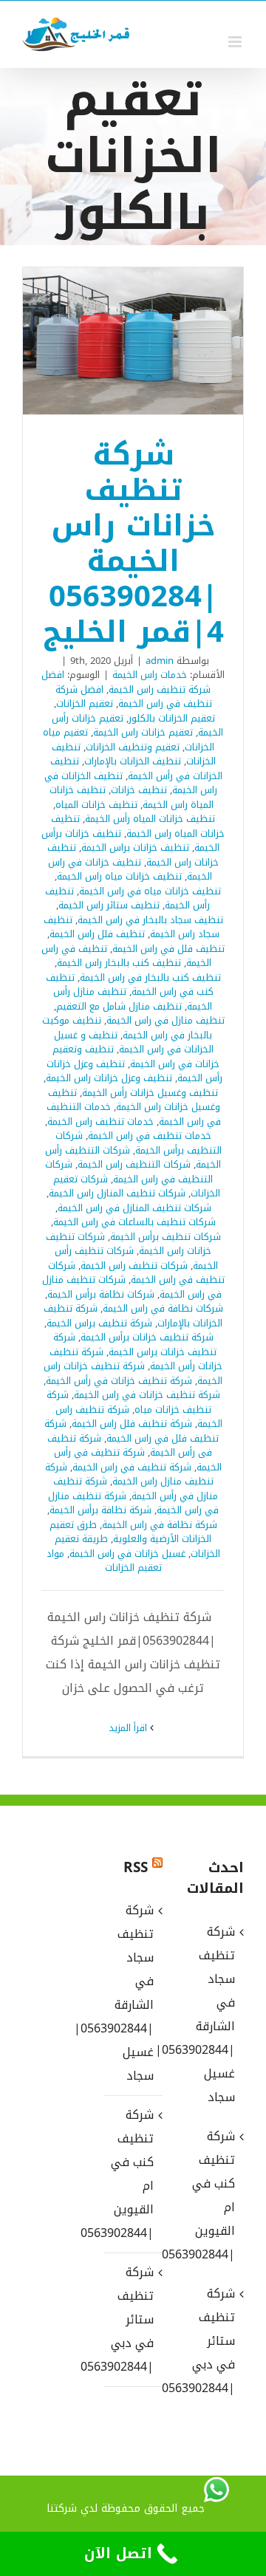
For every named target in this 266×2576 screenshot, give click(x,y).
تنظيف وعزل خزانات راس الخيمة (109, 1078)
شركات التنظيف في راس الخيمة (129, 1172)
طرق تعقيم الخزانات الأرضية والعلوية (131, 1532)
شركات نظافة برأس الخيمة (101, 1294)
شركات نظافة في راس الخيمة (163, 1308)
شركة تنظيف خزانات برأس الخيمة (147, 1337)
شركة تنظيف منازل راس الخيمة (129, 1474)
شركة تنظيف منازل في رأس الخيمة (136, 1489)
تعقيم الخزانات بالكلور (172, 718)
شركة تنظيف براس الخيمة (99, 1323)
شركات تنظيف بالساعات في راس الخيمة (134, 1222)
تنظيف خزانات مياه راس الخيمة (119, 876)
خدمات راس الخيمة (150, 675)
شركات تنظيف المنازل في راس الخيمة (134, 1208)
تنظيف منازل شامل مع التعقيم (119, 1006)
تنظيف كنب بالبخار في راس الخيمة (150, 977)
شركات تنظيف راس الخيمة (134, 1265)
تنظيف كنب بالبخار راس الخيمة (119, 963)
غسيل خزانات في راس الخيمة (127, 1554)
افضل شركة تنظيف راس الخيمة (126, 682)
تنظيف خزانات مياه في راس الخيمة (150, 891)
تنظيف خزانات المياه (96, 805)
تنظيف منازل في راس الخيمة (166, 1020)
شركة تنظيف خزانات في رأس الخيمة (119, 1381)
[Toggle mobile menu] (236, 42)
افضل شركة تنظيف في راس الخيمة (134, 697)
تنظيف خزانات (139, 790)
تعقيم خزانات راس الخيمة (143, 732)
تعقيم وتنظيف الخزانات (133, 747)
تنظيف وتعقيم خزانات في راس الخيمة (136, 1056)
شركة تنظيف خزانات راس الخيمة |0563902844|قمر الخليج (153, 341)
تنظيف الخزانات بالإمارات (133, 761)
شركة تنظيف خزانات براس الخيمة (135, 1344)
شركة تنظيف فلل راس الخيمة (132, 1424)
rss (136, 1868)
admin (160, 661)
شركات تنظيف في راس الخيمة (136, 1273)
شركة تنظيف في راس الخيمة (132, 1467)
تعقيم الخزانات (85, 703)
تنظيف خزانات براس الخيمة (135, 847)
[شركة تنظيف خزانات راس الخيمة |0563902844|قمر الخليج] (133, 341)
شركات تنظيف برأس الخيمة (166, 1237)
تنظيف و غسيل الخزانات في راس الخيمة (134, 1042)
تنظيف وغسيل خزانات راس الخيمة (134, 1100)
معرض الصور (114, 341)
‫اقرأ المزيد (129, 1728)
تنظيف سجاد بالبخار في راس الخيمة (150, 920)
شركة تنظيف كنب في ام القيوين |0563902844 (132, 2174)
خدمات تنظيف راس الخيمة (100, 1121)
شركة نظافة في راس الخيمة (160, 1525)
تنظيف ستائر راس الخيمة (109, 905)
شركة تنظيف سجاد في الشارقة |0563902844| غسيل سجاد (132, 1993)
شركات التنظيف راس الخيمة (134, 1164)
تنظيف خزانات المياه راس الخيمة (138, 826)
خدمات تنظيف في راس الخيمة (150, 1135)
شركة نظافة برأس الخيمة (100, 1510)
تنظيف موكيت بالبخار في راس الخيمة (127, 1028)
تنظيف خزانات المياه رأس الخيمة (150, 819)
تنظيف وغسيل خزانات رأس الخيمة (150, 1093)
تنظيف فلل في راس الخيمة (168, 949)
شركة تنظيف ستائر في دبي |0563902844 (132, 2319)
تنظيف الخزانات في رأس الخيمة (136, 768)
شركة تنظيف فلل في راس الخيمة (132, 1431)
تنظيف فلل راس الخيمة (97, 934)
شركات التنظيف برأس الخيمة (139, 1143)
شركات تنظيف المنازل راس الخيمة (117, 1193)
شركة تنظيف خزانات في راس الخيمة (147, 1395)
